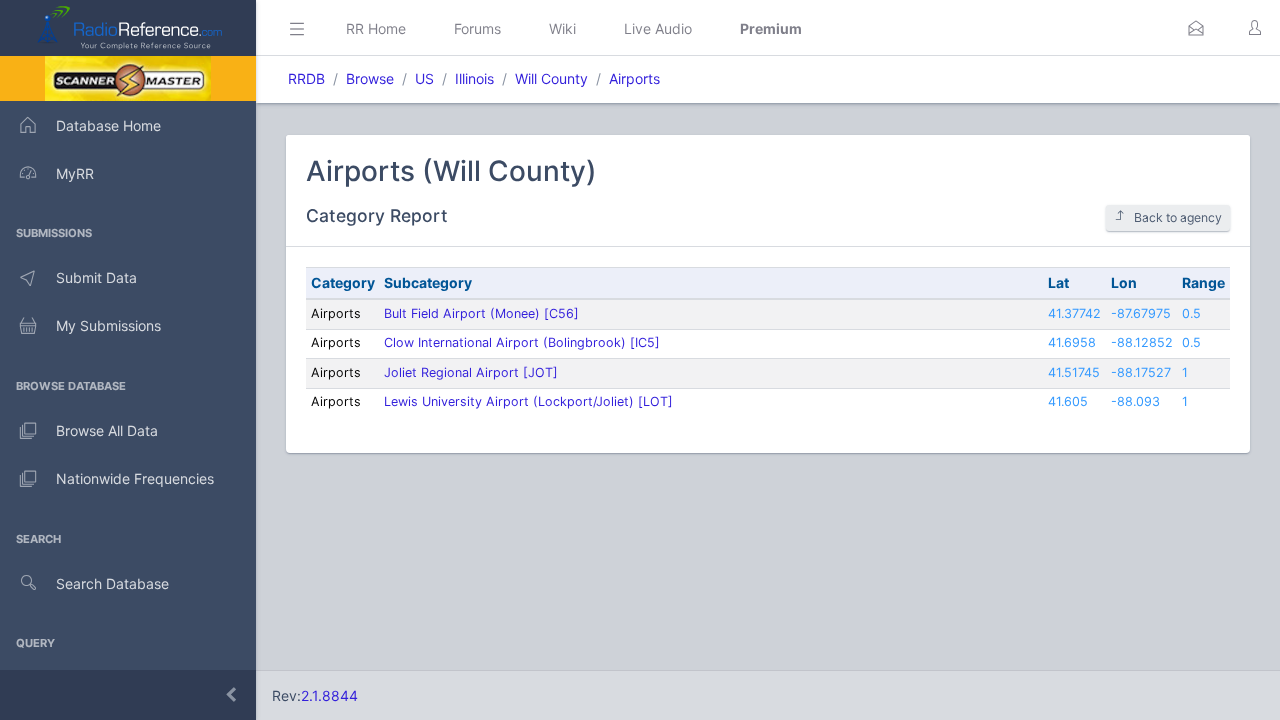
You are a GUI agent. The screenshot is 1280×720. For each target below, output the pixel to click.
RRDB (306, 78)
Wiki (562, 28)
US (424, 78)
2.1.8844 (329, 695)
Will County (551, 78)
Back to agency (1178, 217)
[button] (1196, 28)
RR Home (376, 28)
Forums (477, 28)
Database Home (108, 125)
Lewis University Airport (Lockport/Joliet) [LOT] (528, 401)
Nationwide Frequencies (135, 478)
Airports (634, 78)
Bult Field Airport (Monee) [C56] (481, 313)
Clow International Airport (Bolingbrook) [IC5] (522, 342)
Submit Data (96, 277)
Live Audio (658, 28)
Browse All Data (107, 430)
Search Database (112, 583)
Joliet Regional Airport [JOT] (471, 372)
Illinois (474, 78)
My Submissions (108, 325)
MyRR (75, 173)
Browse (370, 78)
